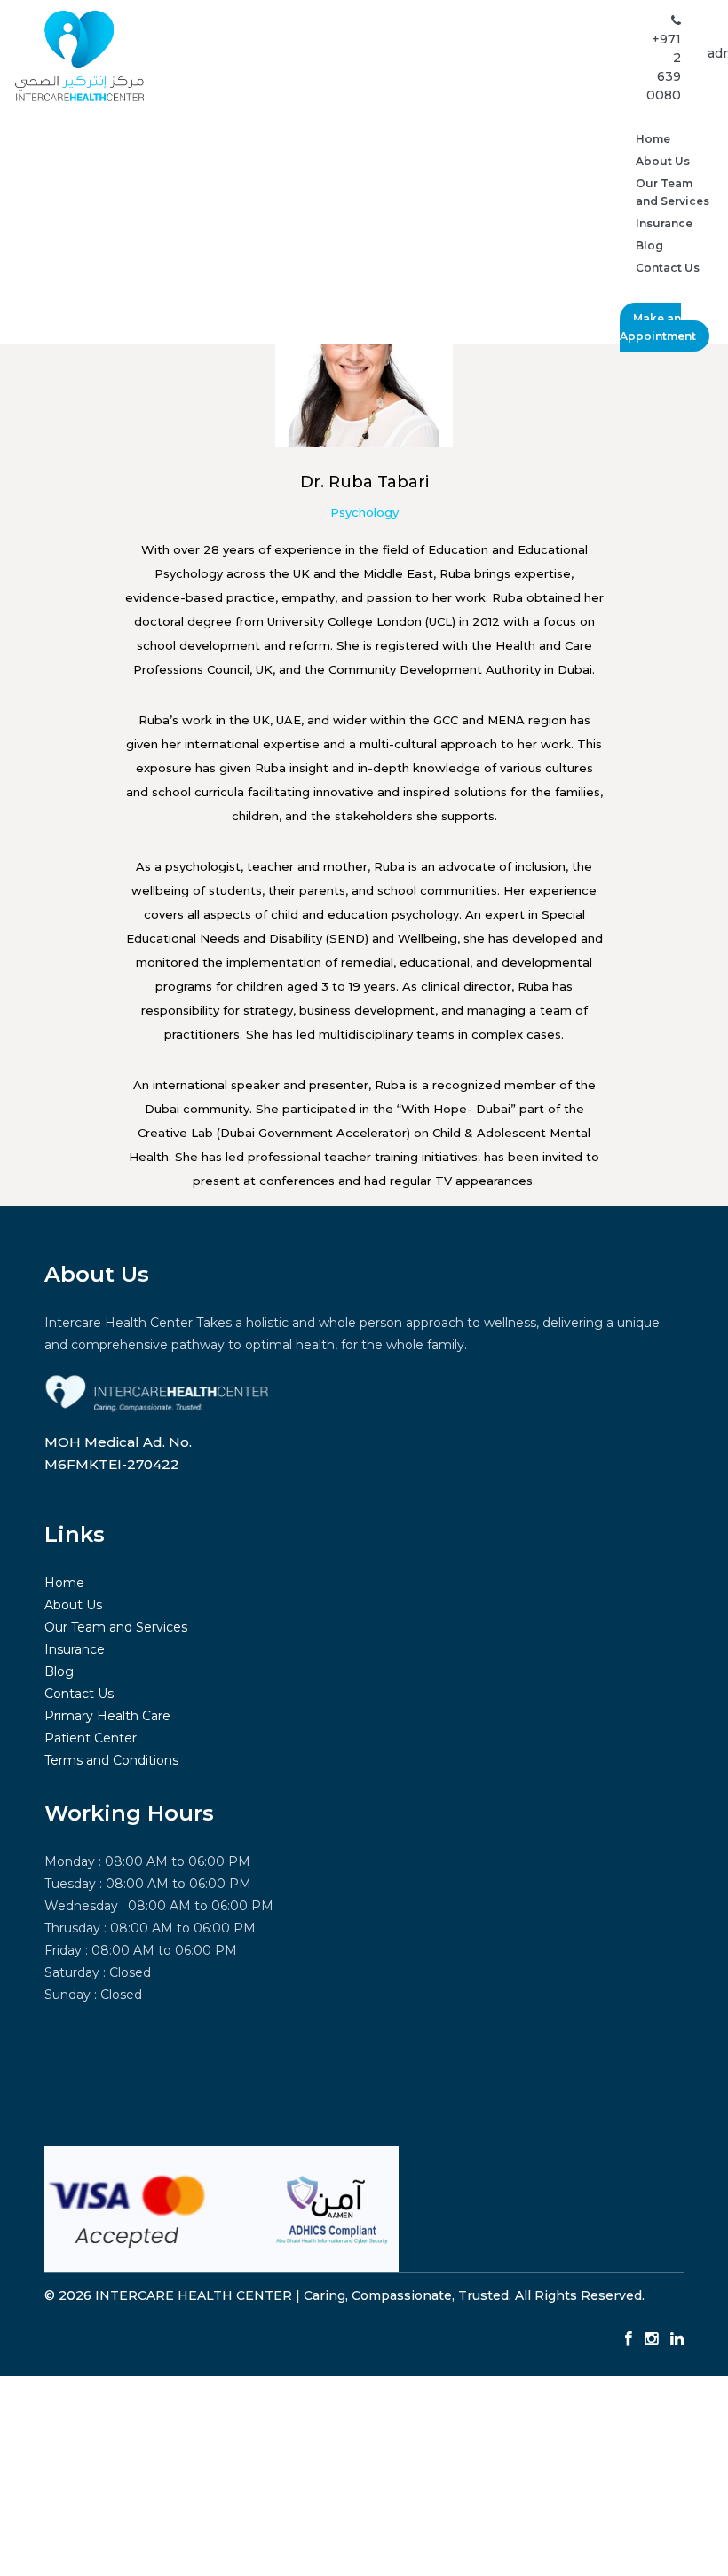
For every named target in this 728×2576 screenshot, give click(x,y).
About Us (663, 161)
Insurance (664, 223)
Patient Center (91, 1738)
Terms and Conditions (111, 1760)
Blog (649, 245)
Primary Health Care (107, 1716)
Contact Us (668, 268)
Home (653, 139)
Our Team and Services (673, 192)
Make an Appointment (658, 327)
